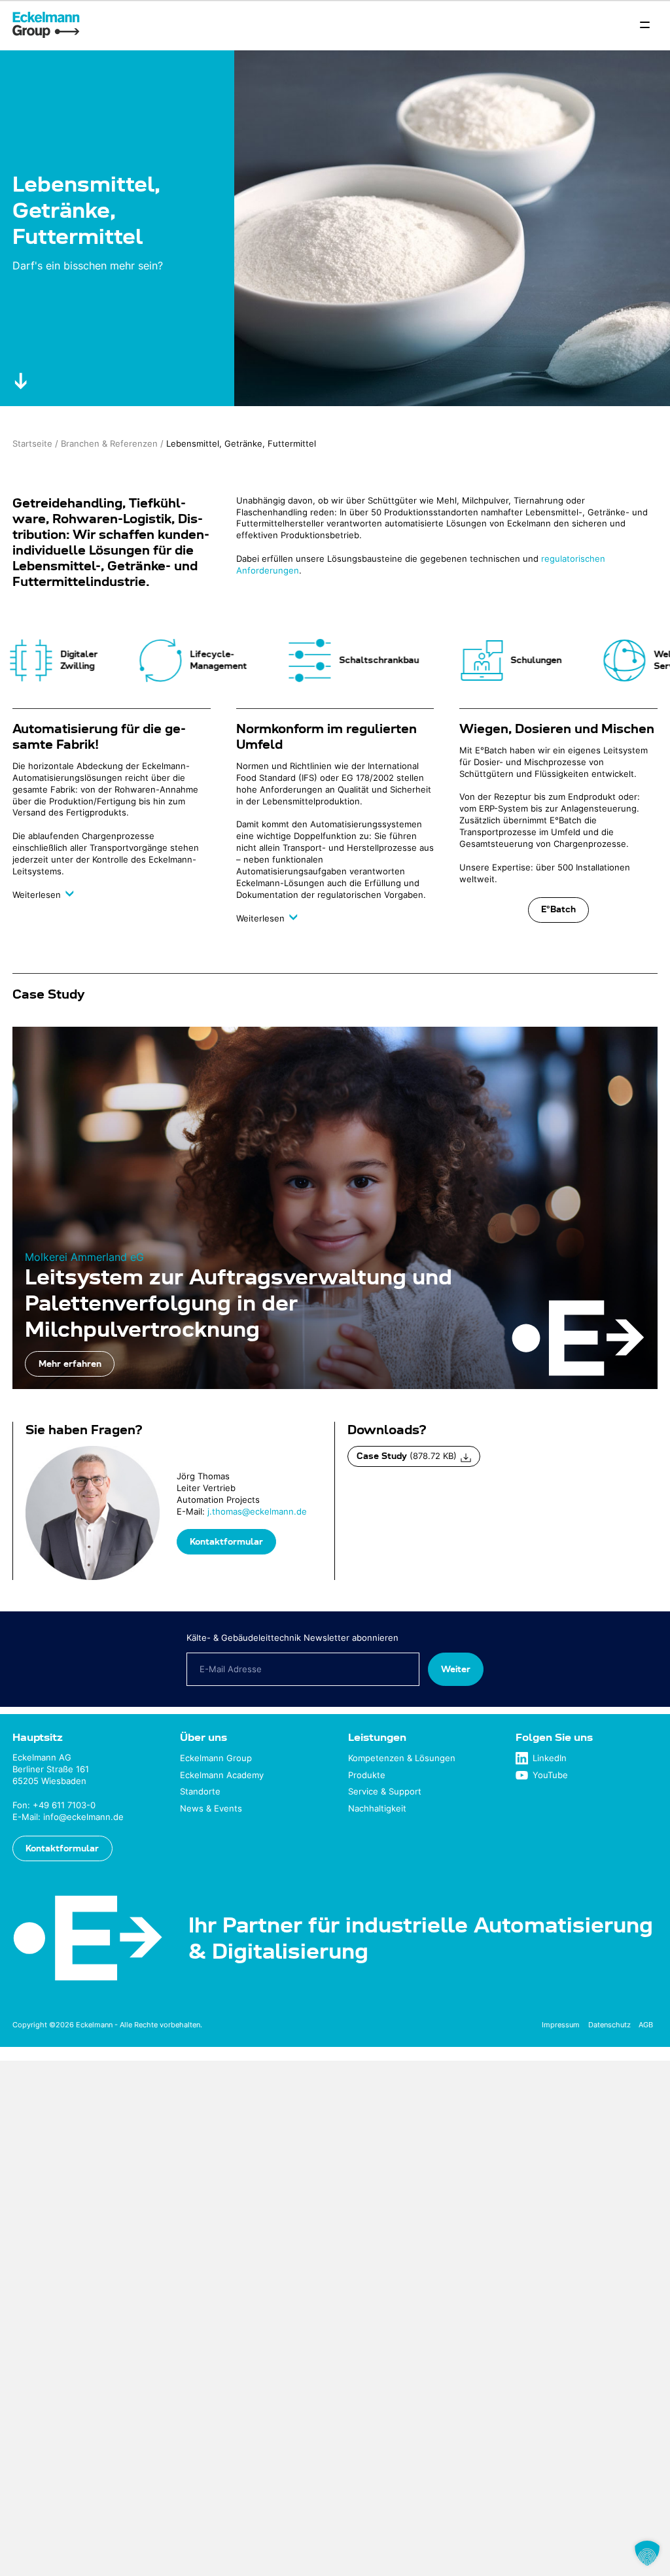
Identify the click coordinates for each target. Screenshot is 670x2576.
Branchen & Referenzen (109, 444)
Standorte (200, 1792)
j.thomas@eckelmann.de (257, 1512)
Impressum (561, 2025)
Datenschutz (609, 2025)
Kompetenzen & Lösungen (402, 1758)
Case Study (407, 1456)
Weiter (456, 1669)
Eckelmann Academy (222, 1775)
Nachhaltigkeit (377, 1809)
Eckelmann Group (216, 1758)
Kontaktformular (226, 1541)
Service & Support (385, 1792)
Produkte (367, 1775)
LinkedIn (550, 1758)
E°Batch (558, 909)
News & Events (211, 1809)
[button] (647, 2553)
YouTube (550, 1775)
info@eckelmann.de (83, 1817)
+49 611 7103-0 (64, 1805)
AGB (646, 2025)
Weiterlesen (38, 895)
